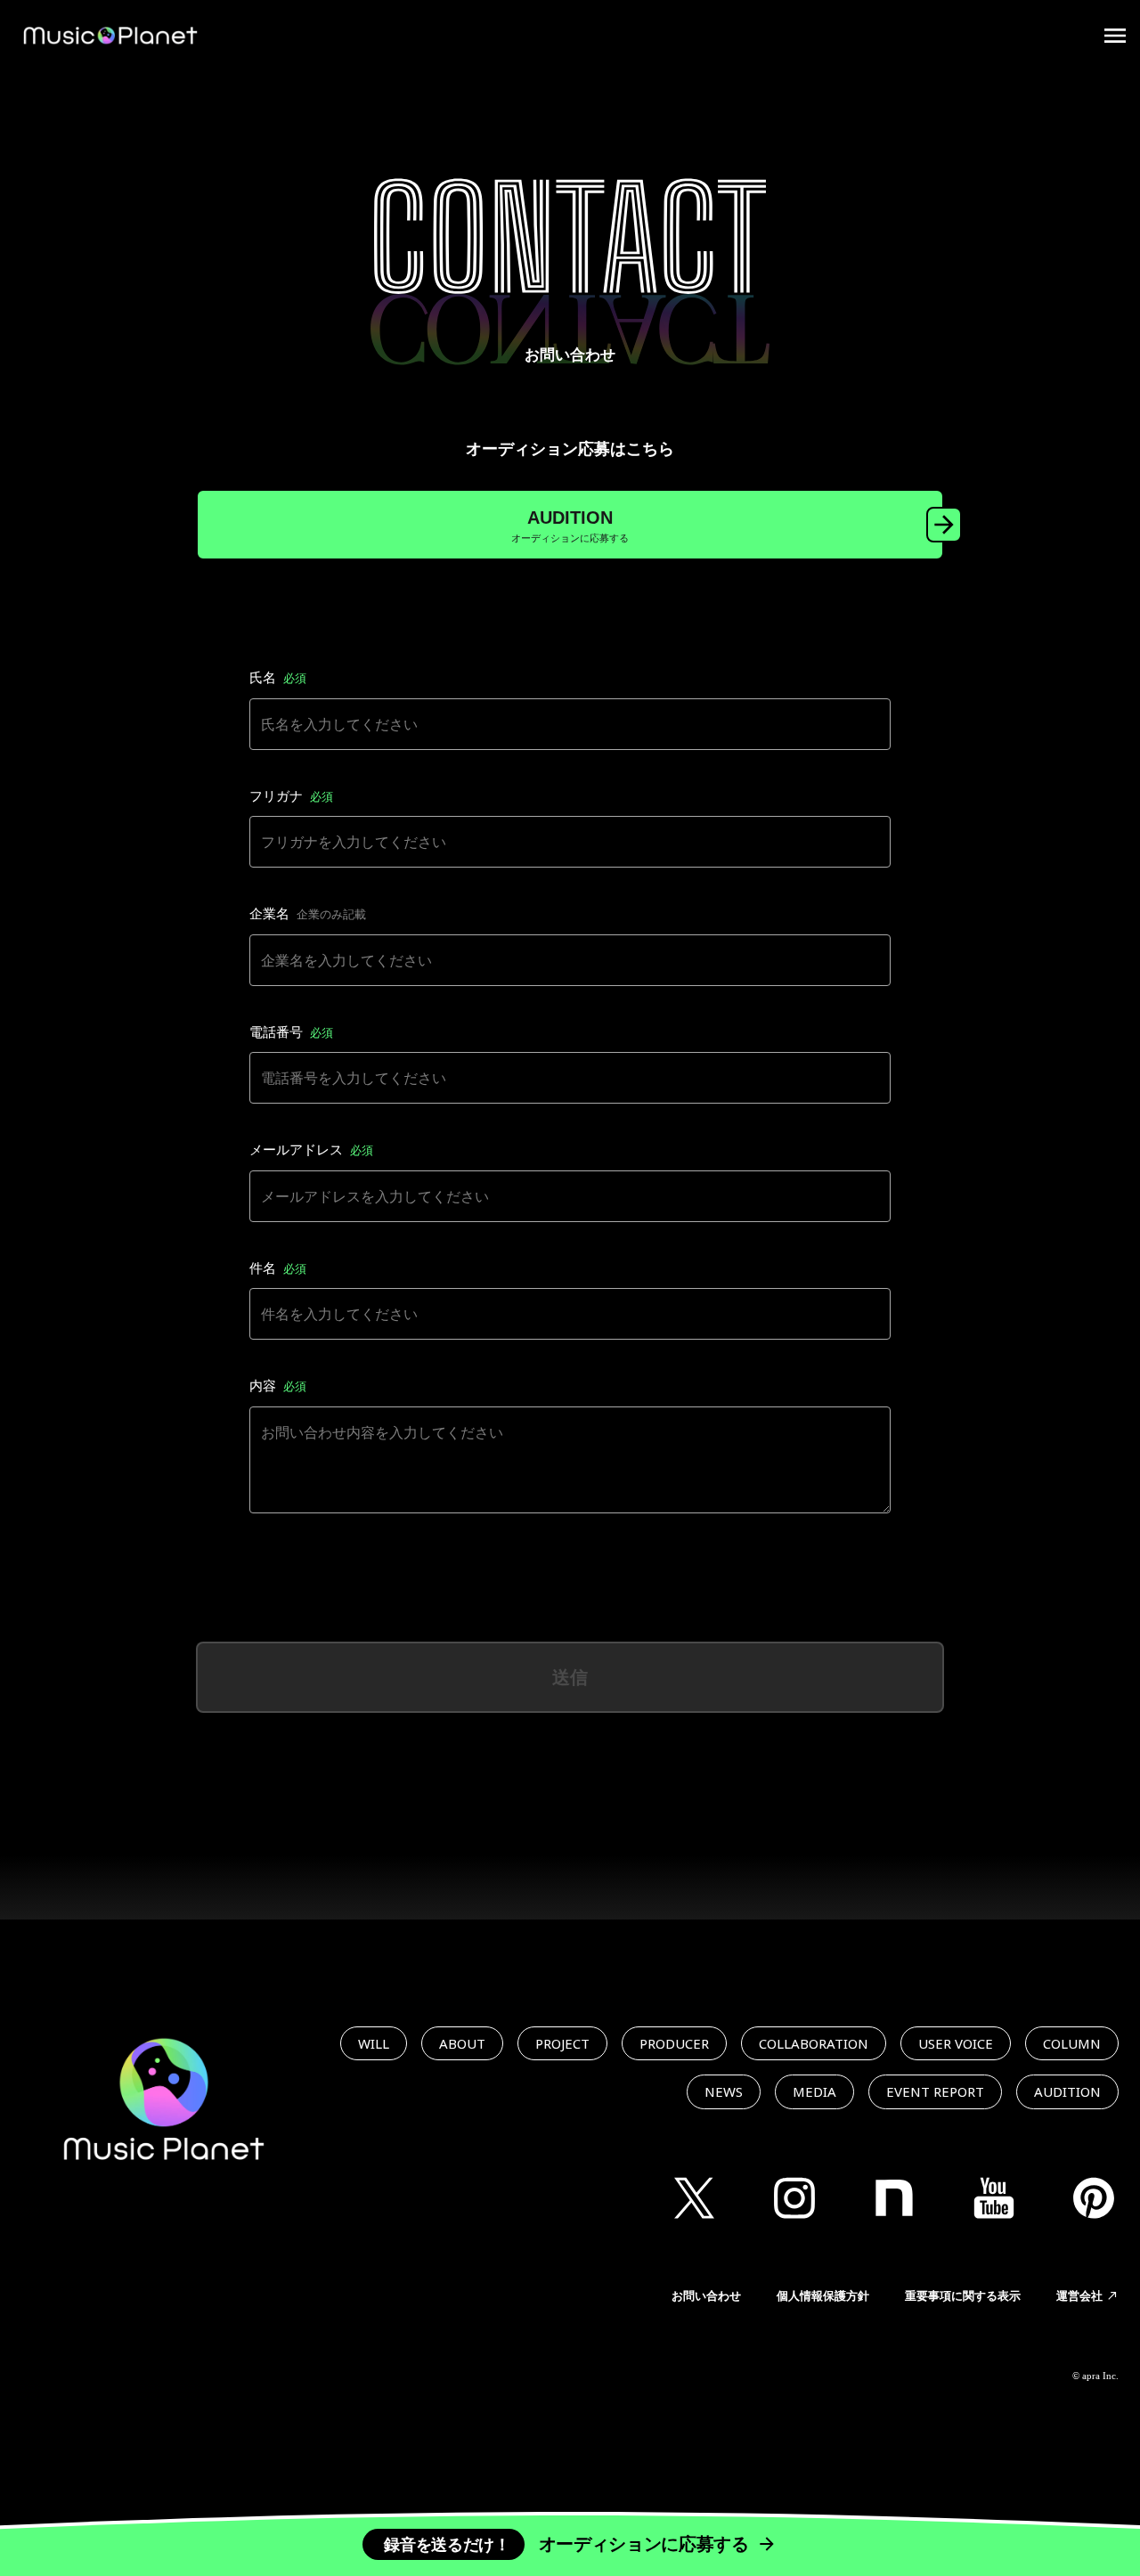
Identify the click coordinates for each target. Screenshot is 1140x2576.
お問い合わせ (706, 2295)
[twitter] (695, 2198)
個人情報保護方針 (823, 2295)
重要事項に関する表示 (963, 2295)
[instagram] (794, 2198)
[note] (894, 2198)
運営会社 (1079, 2295)
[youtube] (994, 2198)
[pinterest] (1094, 2198)
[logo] (110, 36)
